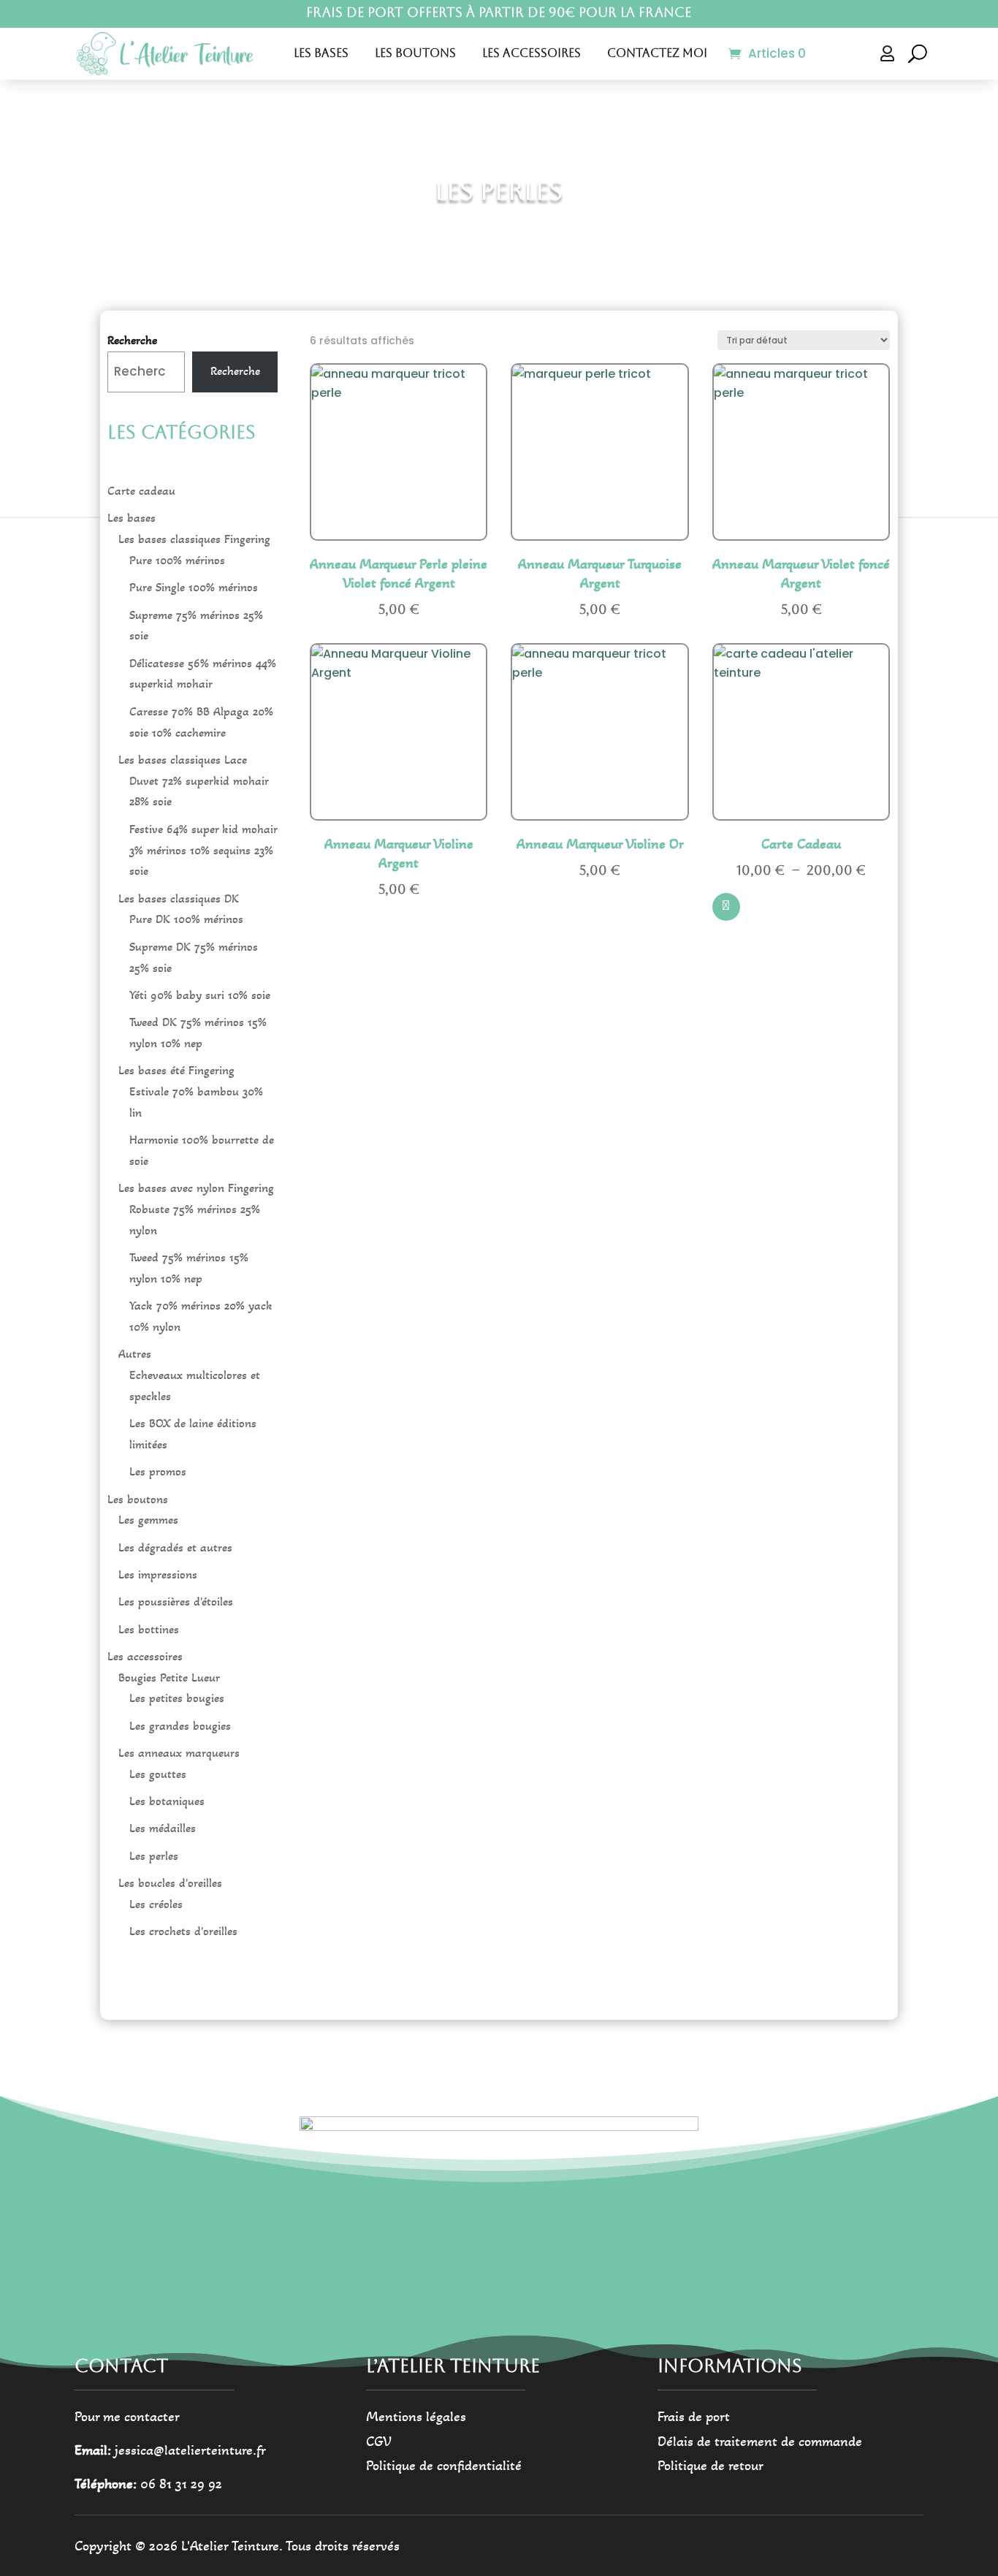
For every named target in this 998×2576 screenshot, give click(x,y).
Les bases (321, 53)
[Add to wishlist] (467, 449)
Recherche (132, 340)
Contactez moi (657, 53)
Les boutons (415, 53)
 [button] (466, 489)
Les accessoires (532, 53)
